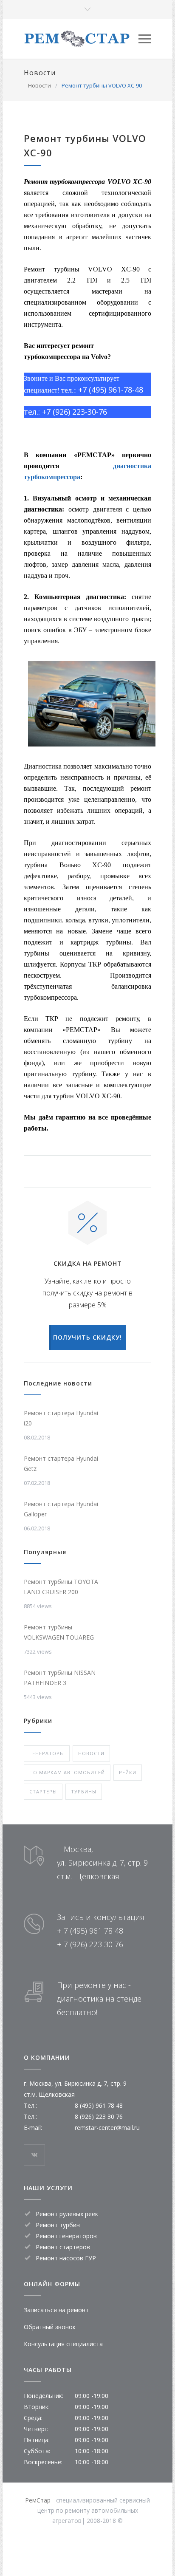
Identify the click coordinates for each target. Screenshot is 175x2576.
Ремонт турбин (58, 2225)
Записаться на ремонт (56, 2310)
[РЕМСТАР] (81, 39)
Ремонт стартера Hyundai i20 (61, 1418)
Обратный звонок (50, 2327)
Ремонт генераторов (66, 2236)
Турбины (84, 1791)
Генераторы (47, 1753)
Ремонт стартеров (63, 2247)
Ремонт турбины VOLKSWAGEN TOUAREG (59, 1632)
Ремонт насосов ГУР (66, 2258)
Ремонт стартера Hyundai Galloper (61, 1509)
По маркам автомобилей (67, 1772)
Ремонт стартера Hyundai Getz (61, 1463)
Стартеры (43, 1791)
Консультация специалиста (63, 2344)
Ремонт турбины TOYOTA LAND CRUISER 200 (61, 1587)
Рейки (128, 1772)
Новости (40, 73)
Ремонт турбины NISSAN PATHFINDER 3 (60, 1678)
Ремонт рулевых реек (67, 2214)
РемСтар (38, 2500)
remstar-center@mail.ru (107, 2128)
